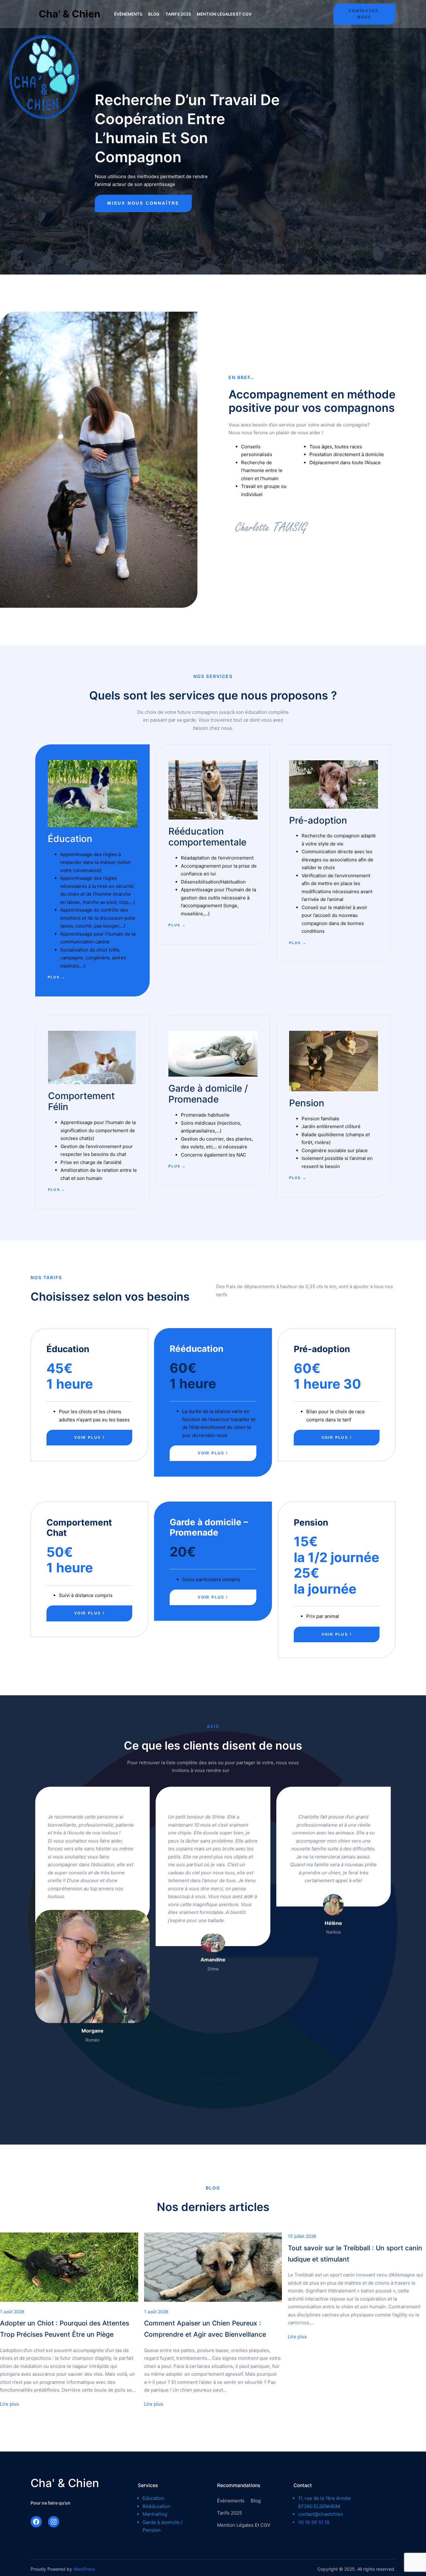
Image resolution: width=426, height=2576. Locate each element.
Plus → (177, 1166)
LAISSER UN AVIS (213, 2079)
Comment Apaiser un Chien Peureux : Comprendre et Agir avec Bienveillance (205, 2329)
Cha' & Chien (70, 14)
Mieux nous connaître (143, 203)
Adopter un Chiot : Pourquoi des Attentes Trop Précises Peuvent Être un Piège (65, 2329)
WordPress (84, 2569)
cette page (242, 1770)
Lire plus (10, 2404)
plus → (56, 977)
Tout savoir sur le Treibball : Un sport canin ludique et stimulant (355, 2254)
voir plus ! (89, 1438)
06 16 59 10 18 (314, 2522)
